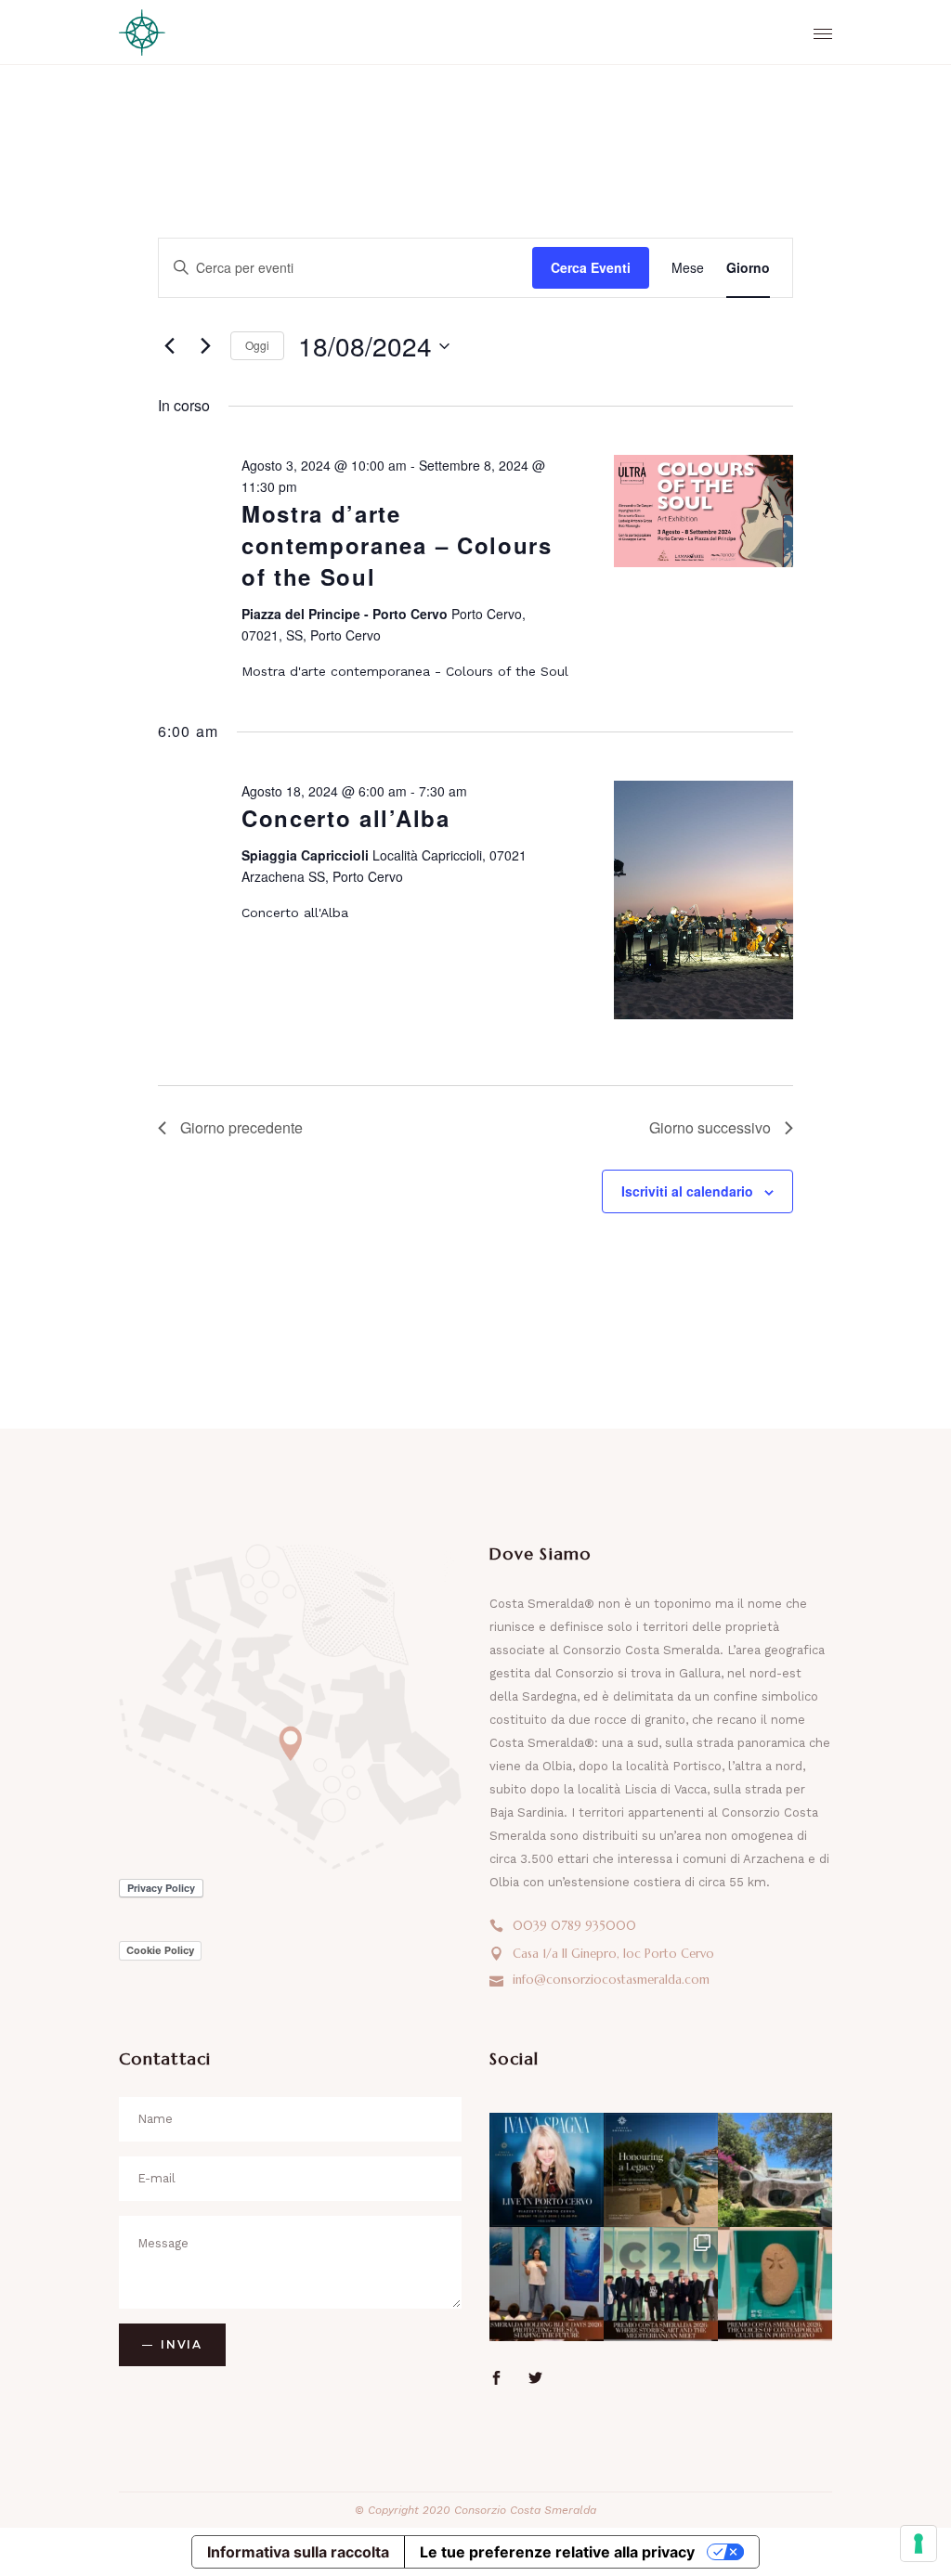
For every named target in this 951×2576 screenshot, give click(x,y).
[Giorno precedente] (169, 346)
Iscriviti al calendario (687, 1191)
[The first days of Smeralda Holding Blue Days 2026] (547, 2284)
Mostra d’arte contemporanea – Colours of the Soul (397, 545)
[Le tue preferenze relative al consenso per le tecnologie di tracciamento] (918, 2544)
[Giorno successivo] (205, 346)
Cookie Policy (160, 1950)
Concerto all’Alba (346, 818)
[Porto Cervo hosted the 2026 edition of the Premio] (661, 2284)
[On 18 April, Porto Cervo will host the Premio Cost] (775, 2284)
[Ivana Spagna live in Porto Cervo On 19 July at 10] (547, 2170)
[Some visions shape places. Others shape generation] (661, 2170)
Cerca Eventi (591, 267)
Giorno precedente (241, 1127)
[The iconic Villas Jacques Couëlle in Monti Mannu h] (775, 2170)
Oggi (257, 345)
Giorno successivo (710, 1127)
